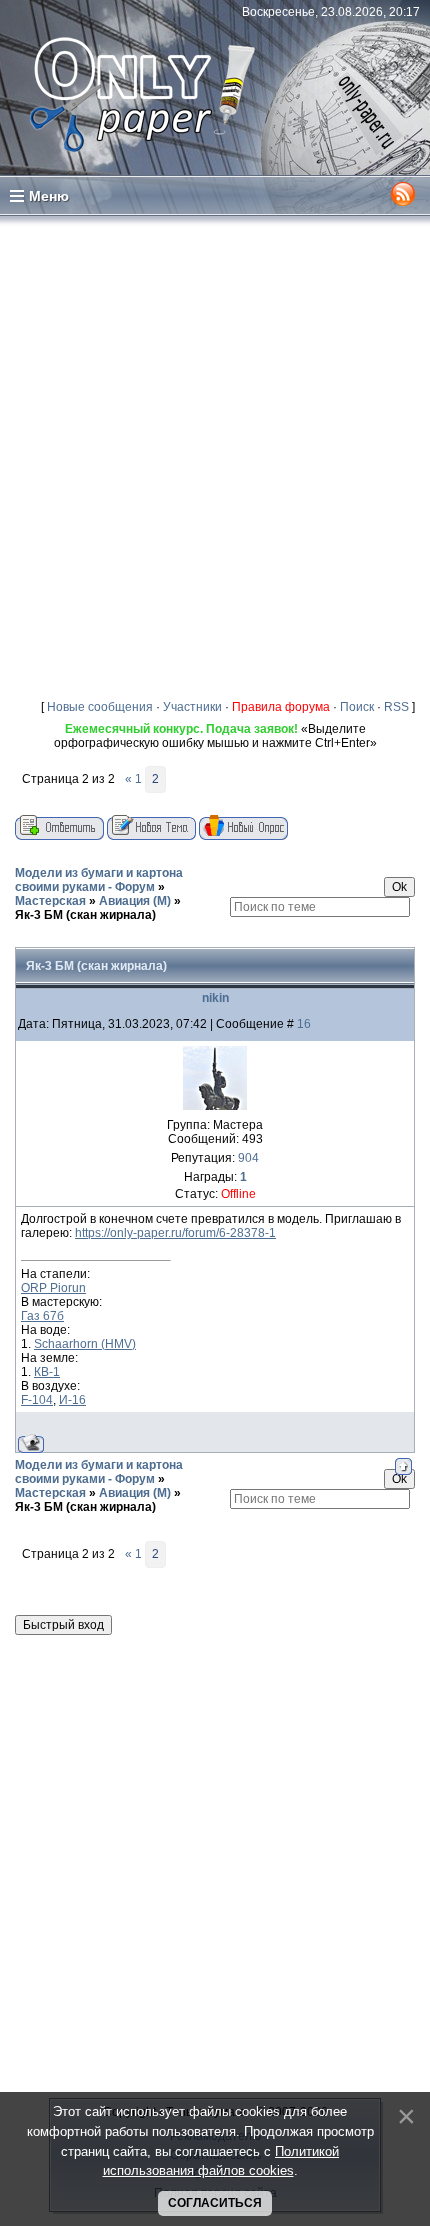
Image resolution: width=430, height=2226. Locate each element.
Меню (49, 196)
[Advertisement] (215, 453)
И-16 (72, 1400)
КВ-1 (47, 1372)
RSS (396, 707)
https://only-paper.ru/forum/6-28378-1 (175, 1233)
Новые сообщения (100, 707)
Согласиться (215, 2203)
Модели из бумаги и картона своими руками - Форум (99, 880)
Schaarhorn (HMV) (85, 1344)
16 (304, 1024)
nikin (215, 998)
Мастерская (50, 901)
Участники (192, 707)
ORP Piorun (53, 1288)
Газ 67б (42, 1316)
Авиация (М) (135, 901)
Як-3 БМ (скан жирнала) (85, 915)
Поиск (357, 707)
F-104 (37, 1400)
